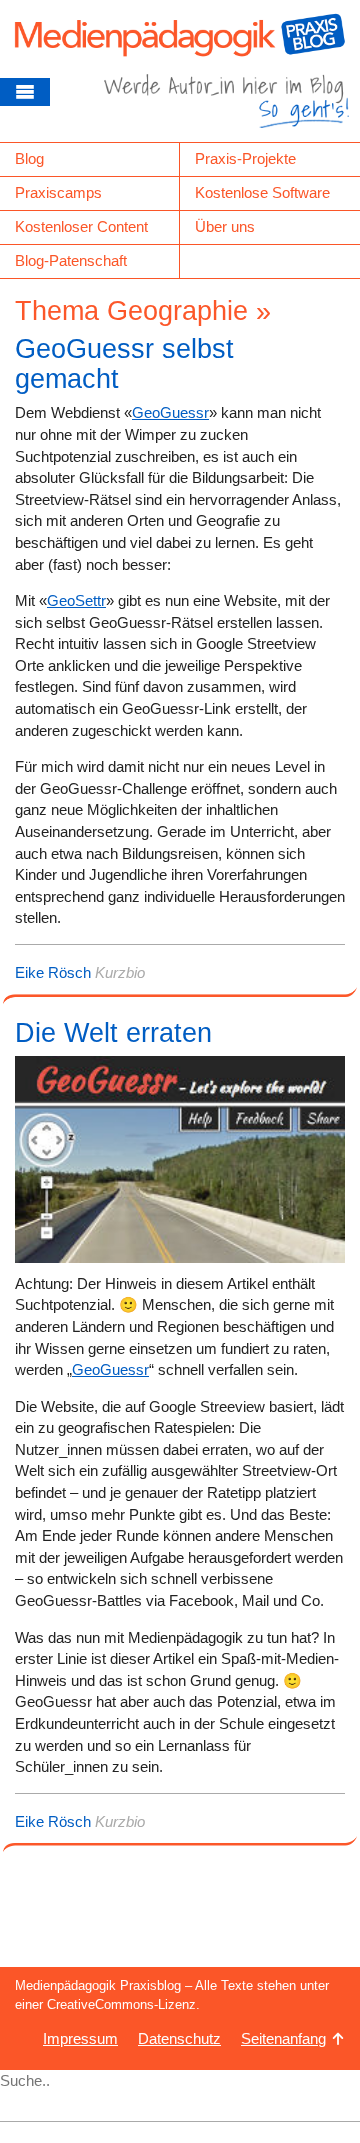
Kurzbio (120, 972)
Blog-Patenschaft (71, 260)
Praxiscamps (58, 192)
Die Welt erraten (113, 1033)
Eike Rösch (53, 972)
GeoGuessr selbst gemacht (124, 364)
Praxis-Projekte (245, 158)
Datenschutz (179, 2038)
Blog (29, 158)
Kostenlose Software (262, 192)
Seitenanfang (283, 2038)
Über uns (225, 226)
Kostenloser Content (81, 226)
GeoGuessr (170, 412)
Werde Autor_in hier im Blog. (226, 108)
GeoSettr (76, 600)
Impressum (80, 2038)
